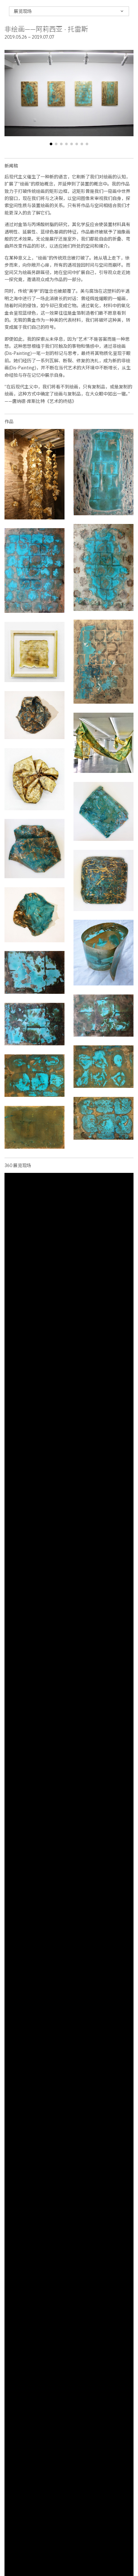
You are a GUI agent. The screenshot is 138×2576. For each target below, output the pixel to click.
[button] (51, 144)
